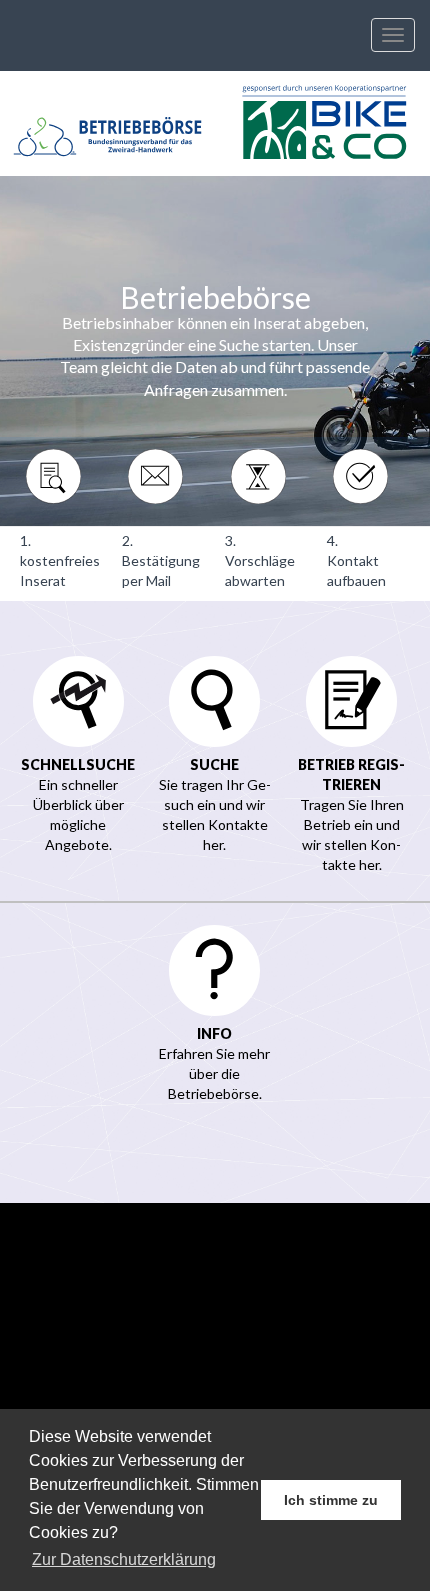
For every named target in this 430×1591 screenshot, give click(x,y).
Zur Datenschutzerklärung (124, 1559)
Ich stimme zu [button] (331, 1500)
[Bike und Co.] (322, 123)
